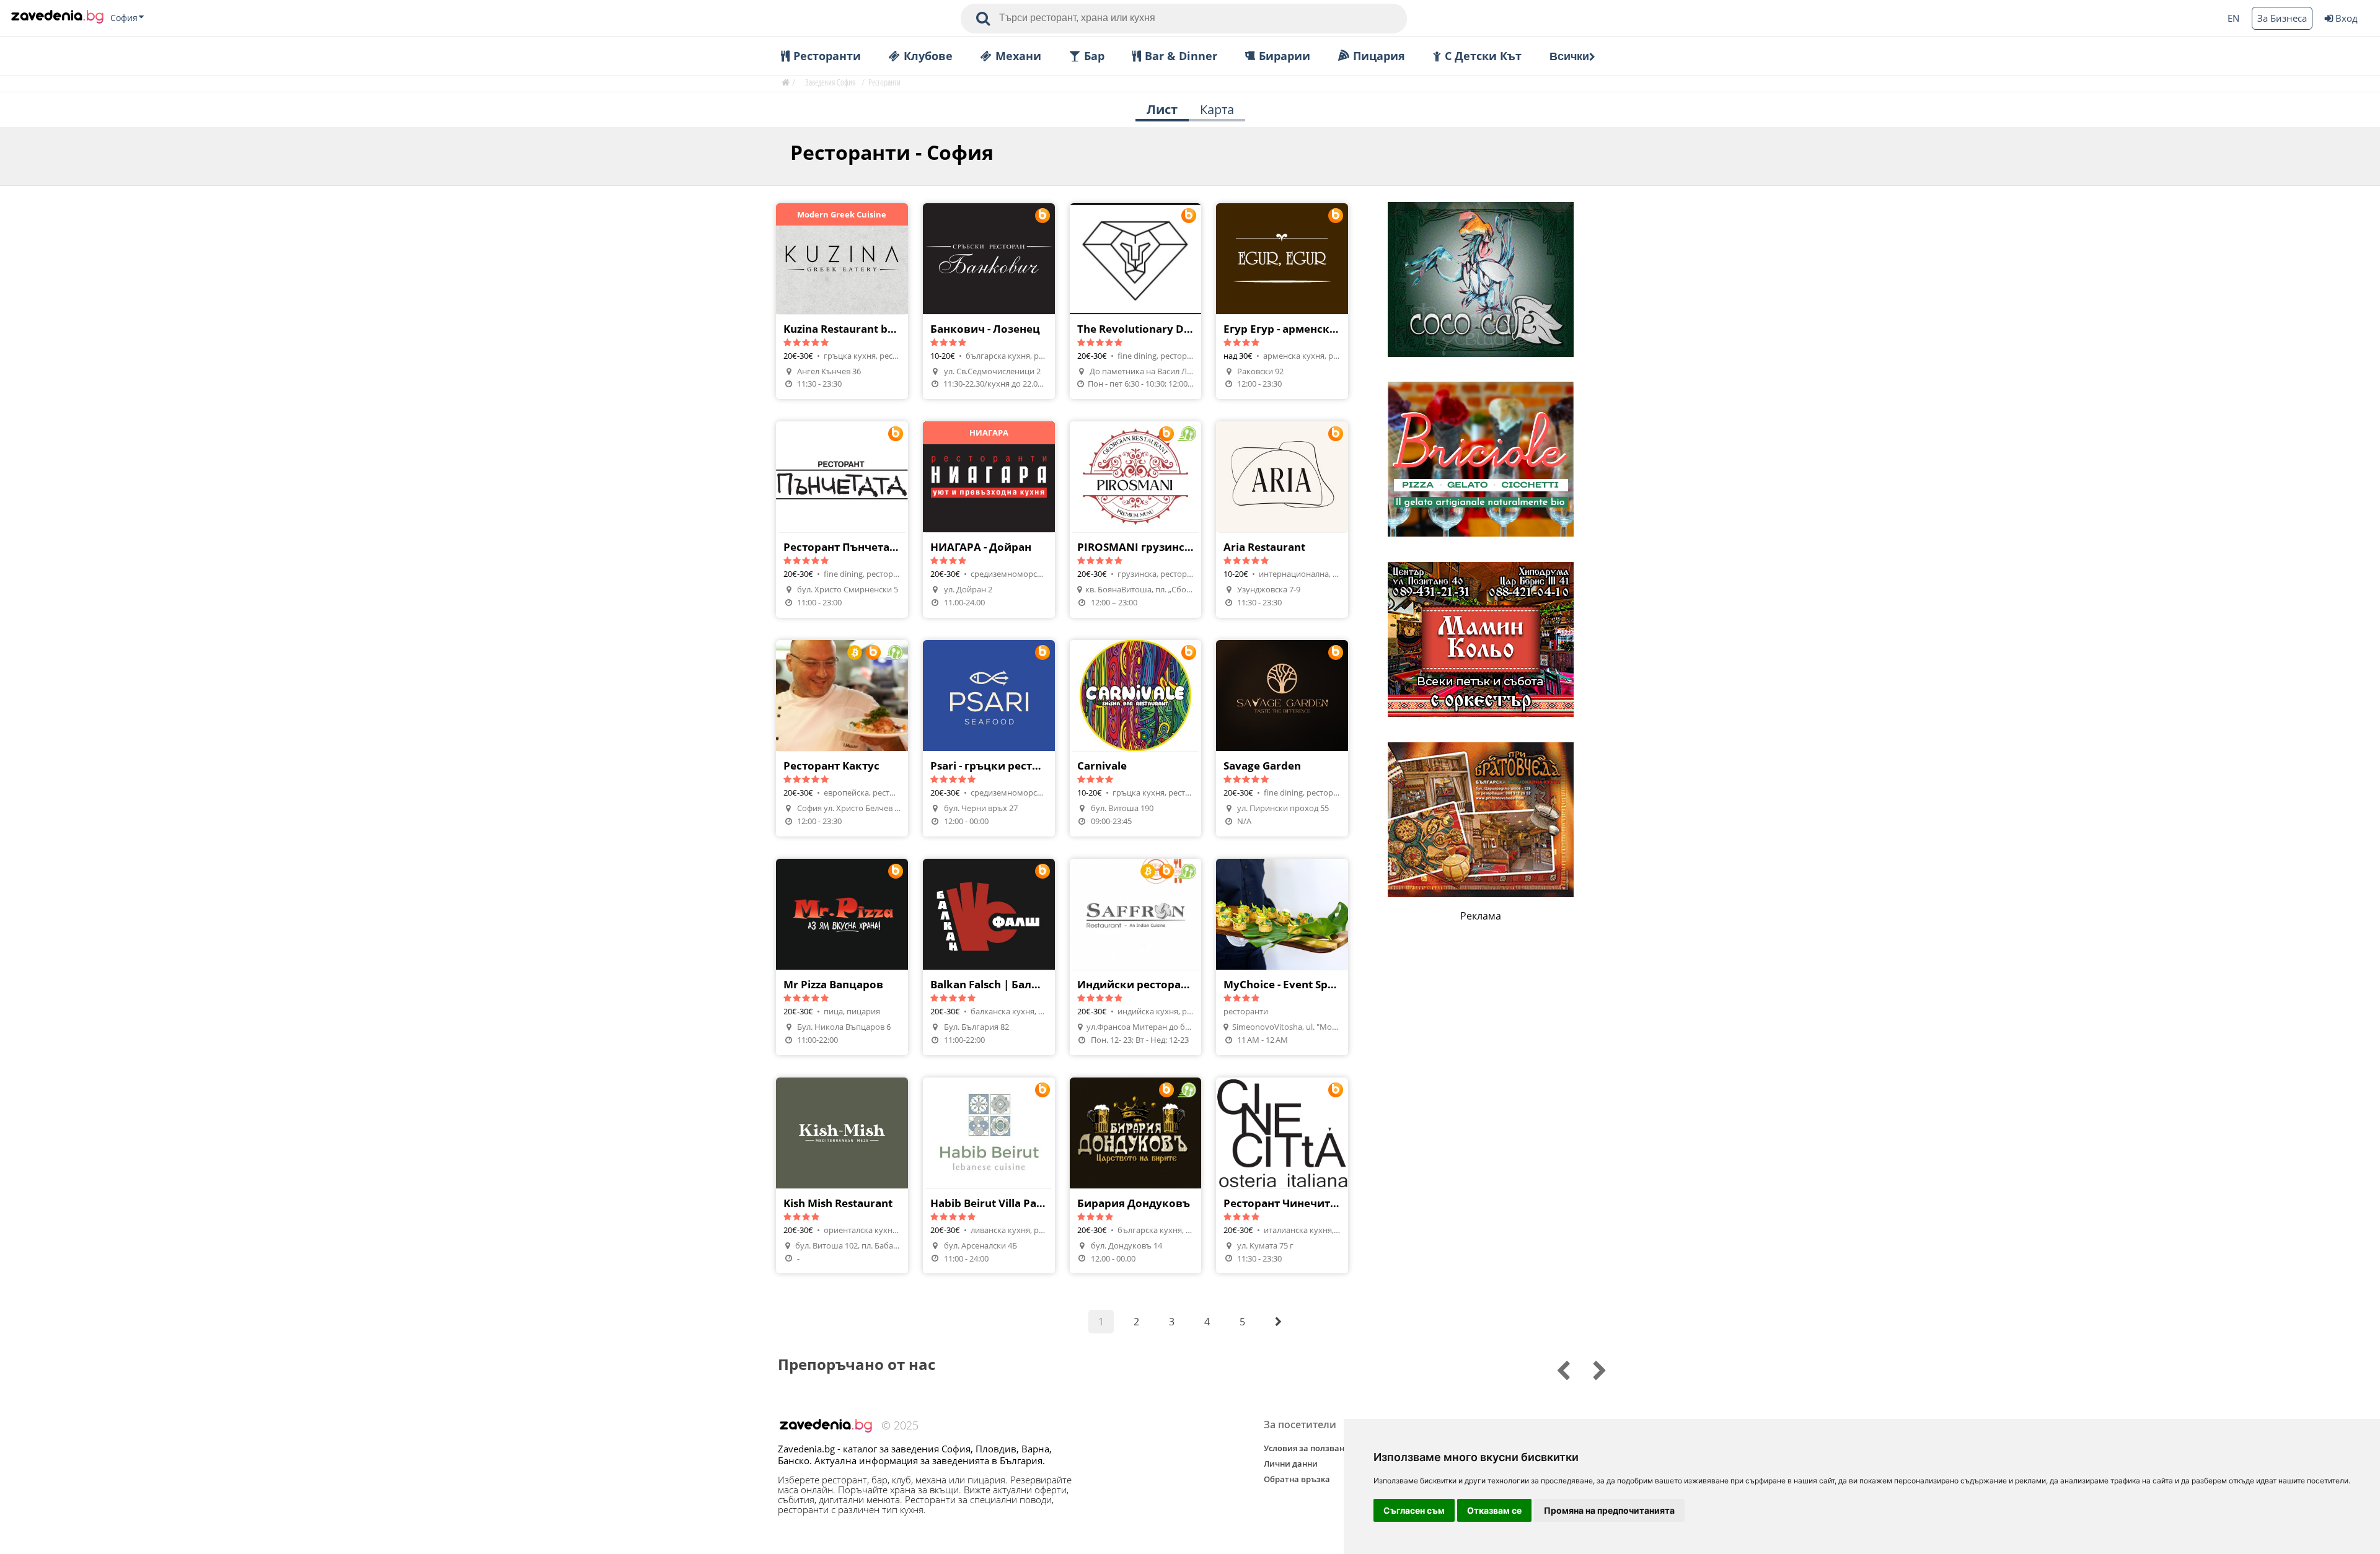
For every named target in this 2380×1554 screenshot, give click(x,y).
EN (2233, 18)
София (124, 18)
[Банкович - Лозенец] (989, 301)
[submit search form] (983, 19)
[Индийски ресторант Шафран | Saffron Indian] (1136, 957)
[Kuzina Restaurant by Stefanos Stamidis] (842, 301)
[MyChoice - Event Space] (1282, 957)
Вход (2347, 18)
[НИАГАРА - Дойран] (989, 520)
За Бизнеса (2282, 18)
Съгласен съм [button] (1414, 1510)
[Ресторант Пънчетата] (842, 520)
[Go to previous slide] (1591, 1369)
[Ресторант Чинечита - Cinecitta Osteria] (1282, 1176)
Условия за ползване (1306, 1448)
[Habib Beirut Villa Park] (989, 1176)
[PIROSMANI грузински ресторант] (1136, 520)
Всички (1569, 56)
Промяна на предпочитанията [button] (1609, 1510)
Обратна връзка (1297, 1479)
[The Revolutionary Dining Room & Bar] (1136, 301)
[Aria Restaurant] (1282, 520)
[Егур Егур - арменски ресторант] (1282, 301)
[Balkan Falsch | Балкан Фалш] (989, 957)
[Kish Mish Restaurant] (842, 1176)
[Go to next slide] (1555, 1369)
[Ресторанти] (57, 18)
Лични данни (1291, 1464)
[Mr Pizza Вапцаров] (842, 957)
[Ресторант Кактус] (842, 738)
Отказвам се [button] (1494, 1510)
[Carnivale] (1136, 738)
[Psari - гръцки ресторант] (989, 738)
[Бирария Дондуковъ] (1136, 1176)
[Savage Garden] (1282, 738)
